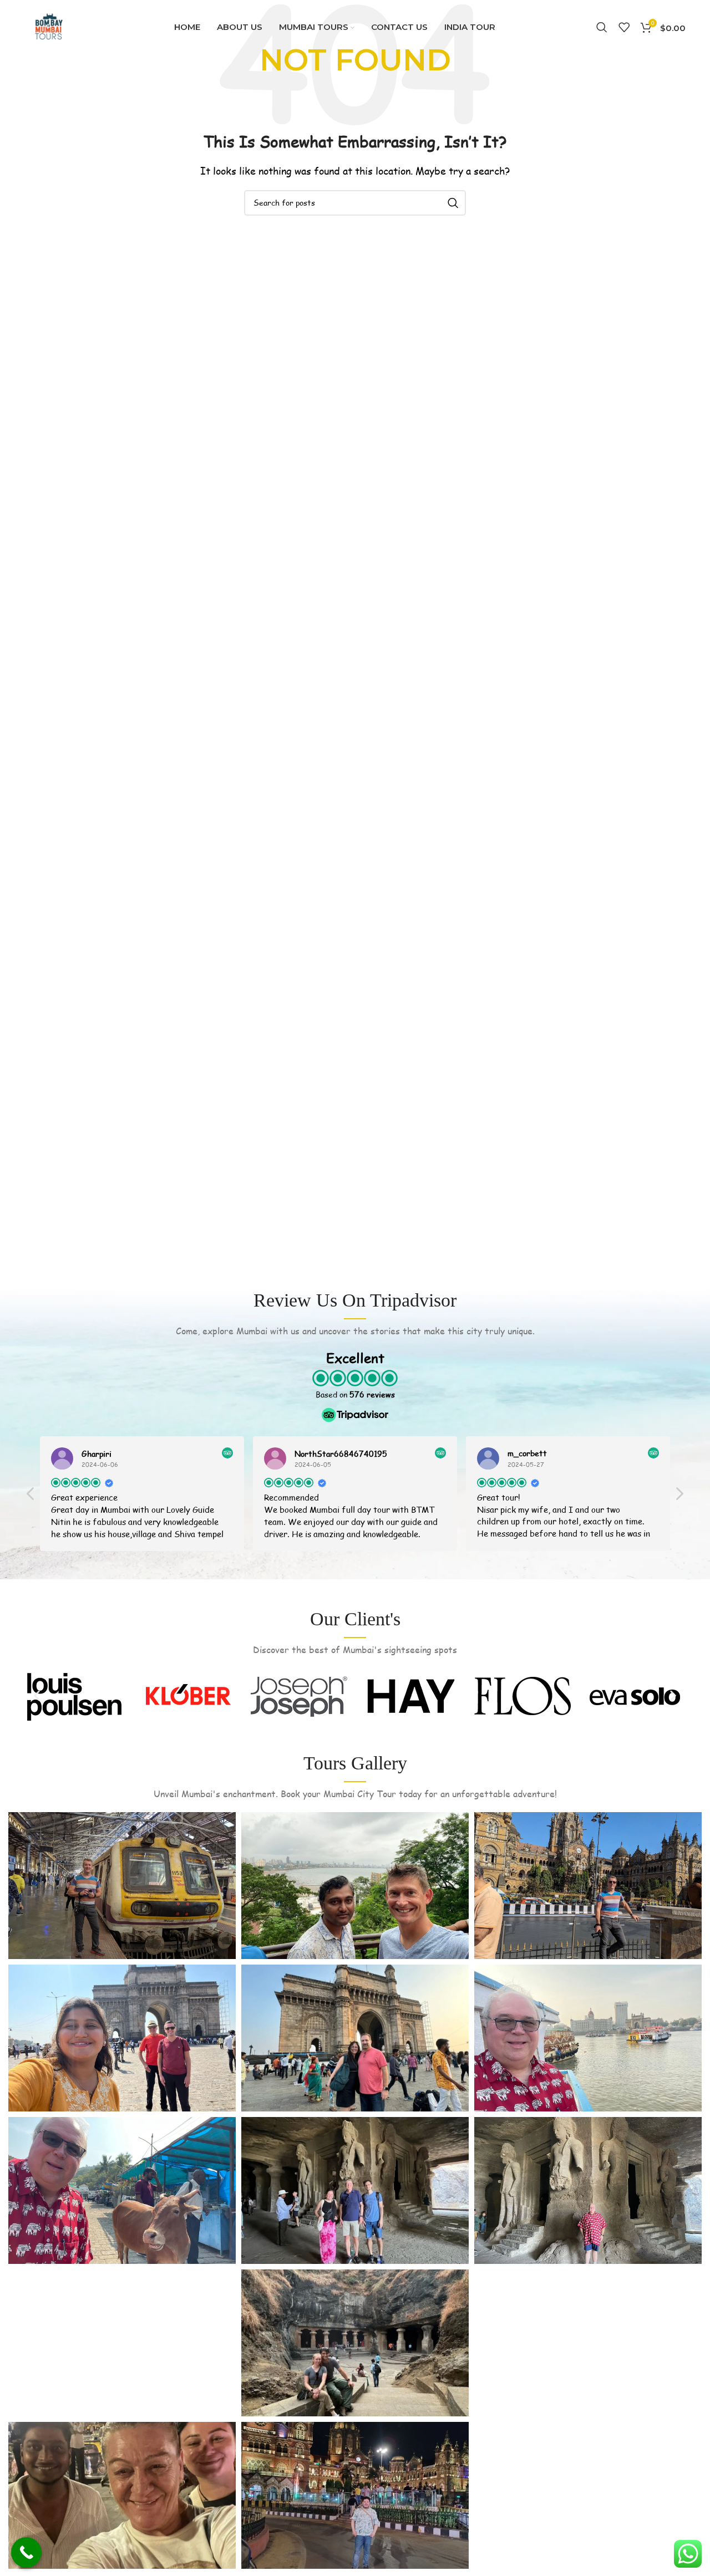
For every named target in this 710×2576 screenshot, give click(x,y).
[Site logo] (49, 26)
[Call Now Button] (26, 2552)
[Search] (602, 27)
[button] (679, 1497)
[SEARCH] (453, 203)
